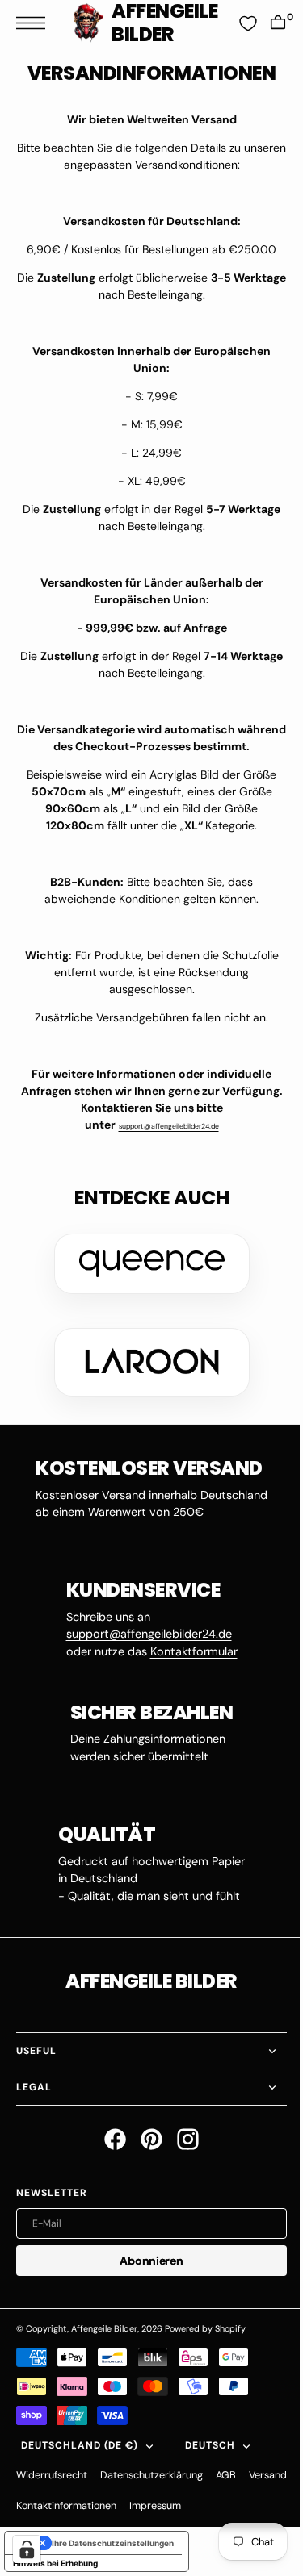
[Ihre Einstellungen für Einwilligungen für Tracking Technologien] (27, 2549)
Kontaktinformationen (117, 2506)
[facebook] (109, 2139)
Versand (35, 2506)
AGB (226, 2475)
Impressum (206, 2506)
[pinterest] (146, 2139)
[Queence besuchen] (145, 1264)
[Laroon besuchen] (145, 1362)
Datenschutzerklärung (151, 2475)
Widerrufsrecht (52, 2475)
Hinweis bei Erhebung (55, 2563)
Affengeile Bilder (104, 2328)
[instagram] (182, 2139)
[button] (35, 23)
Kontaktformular (187, 1651)
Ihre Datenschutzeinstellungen (113, 2543)
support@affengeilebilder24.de (162, 1126)
